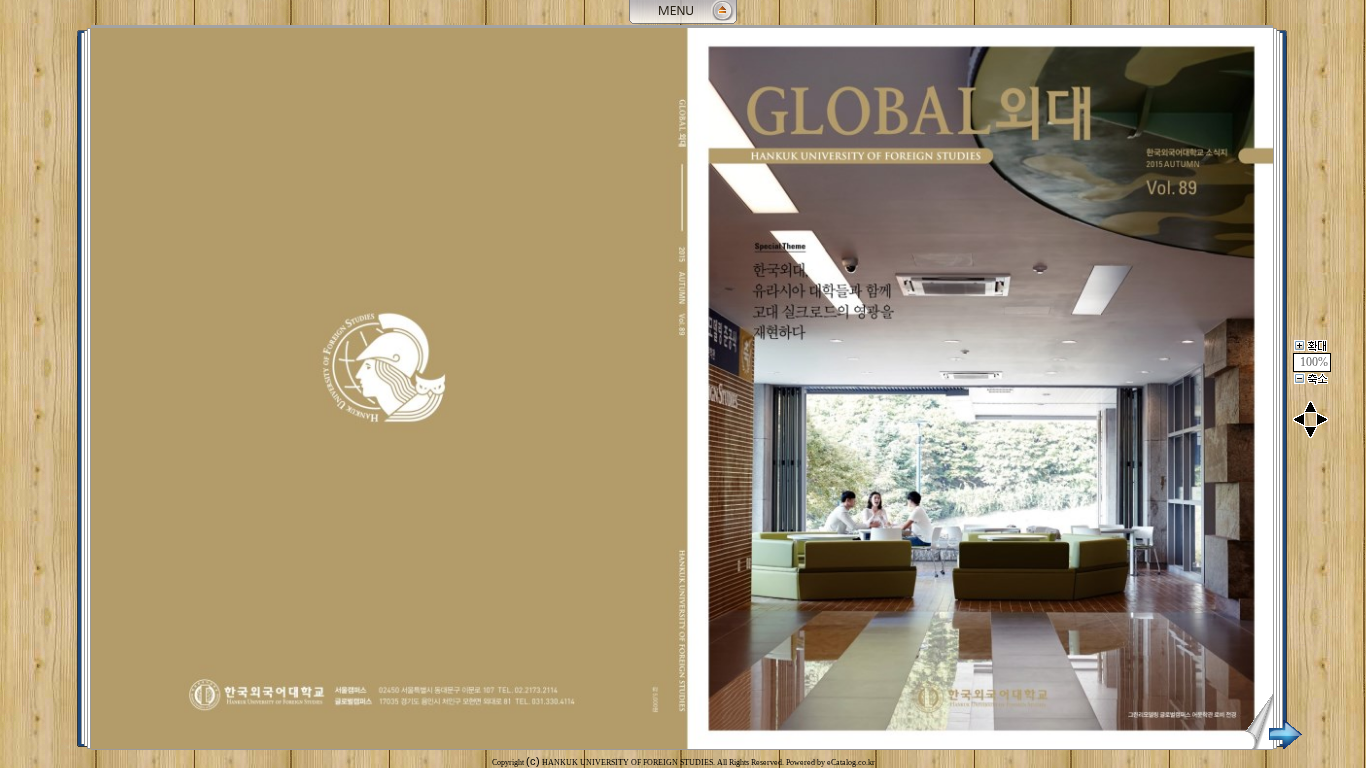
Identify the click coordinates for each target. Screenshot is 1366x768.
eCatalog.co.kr (851, 762)
